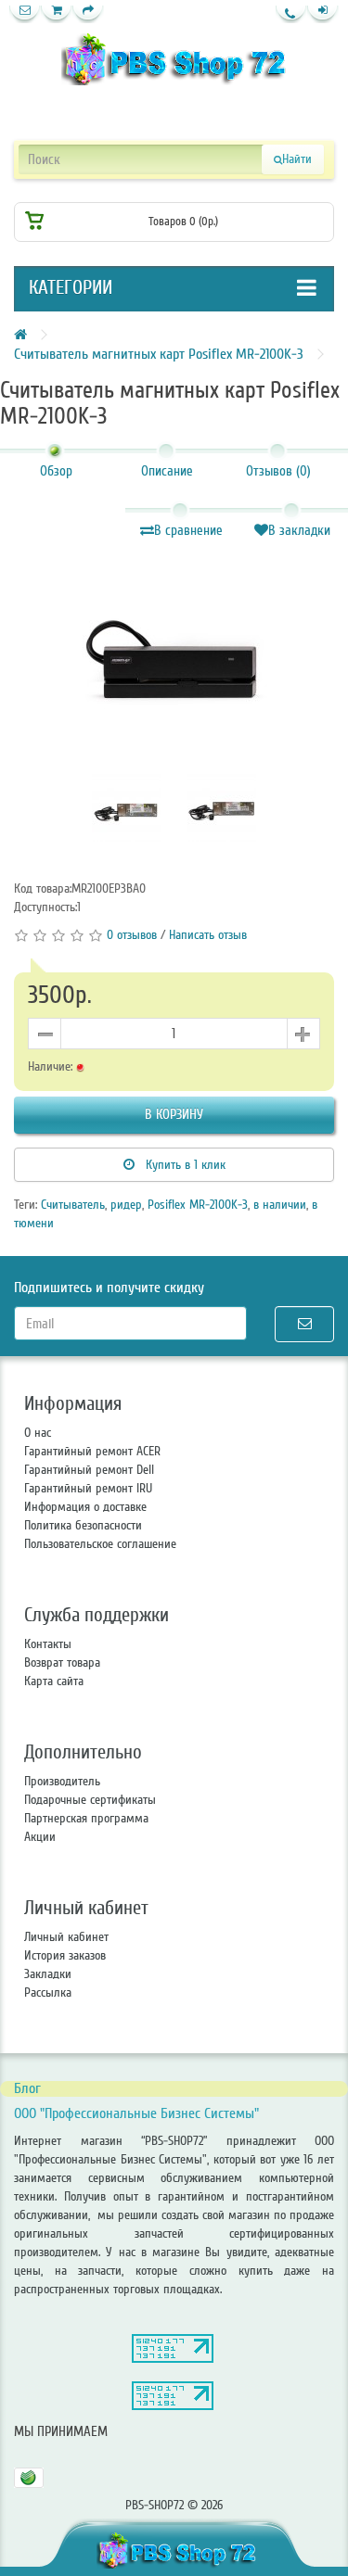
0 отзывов (132, 935)
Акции (40, 1837)
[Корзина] (57, 14)
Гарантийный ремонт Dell (89, 1470)
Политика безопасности (83, 1525)
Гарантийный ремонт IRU (88, 1488)
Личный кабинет (66, 1937)
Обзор (56, 471)
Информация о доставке (85, 1507)
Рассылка (48, 1992)
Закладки (48, 1974)
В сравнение (188, 530)
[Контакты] (25, 14)
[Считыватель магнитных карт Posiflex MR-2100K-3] (174, 654)
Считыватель (73, 1205)
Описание (167, 471)
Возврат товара (62, 1662)
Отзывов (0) (278, 471)
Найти (297, 159)
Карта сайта (54, 1681)
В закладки (299, 530)
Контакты (48, 1644)
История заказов (65, 1955)
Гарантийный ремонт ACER (92, 1451)
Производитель (62, 1781)
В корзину (174, 1114)
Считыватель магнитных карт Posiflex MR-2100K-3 (159, 354)
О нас (38, 1433)
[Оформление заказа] (88, 14)
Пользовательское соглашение (100, 1544)
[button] (323, 14)
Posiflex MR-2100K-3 (198, 1205)
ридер (126, 1205)
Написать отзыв (208, 935)
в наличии (280, 1205)
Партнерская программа (86, 1818)
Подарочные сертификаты (90, 1800)
